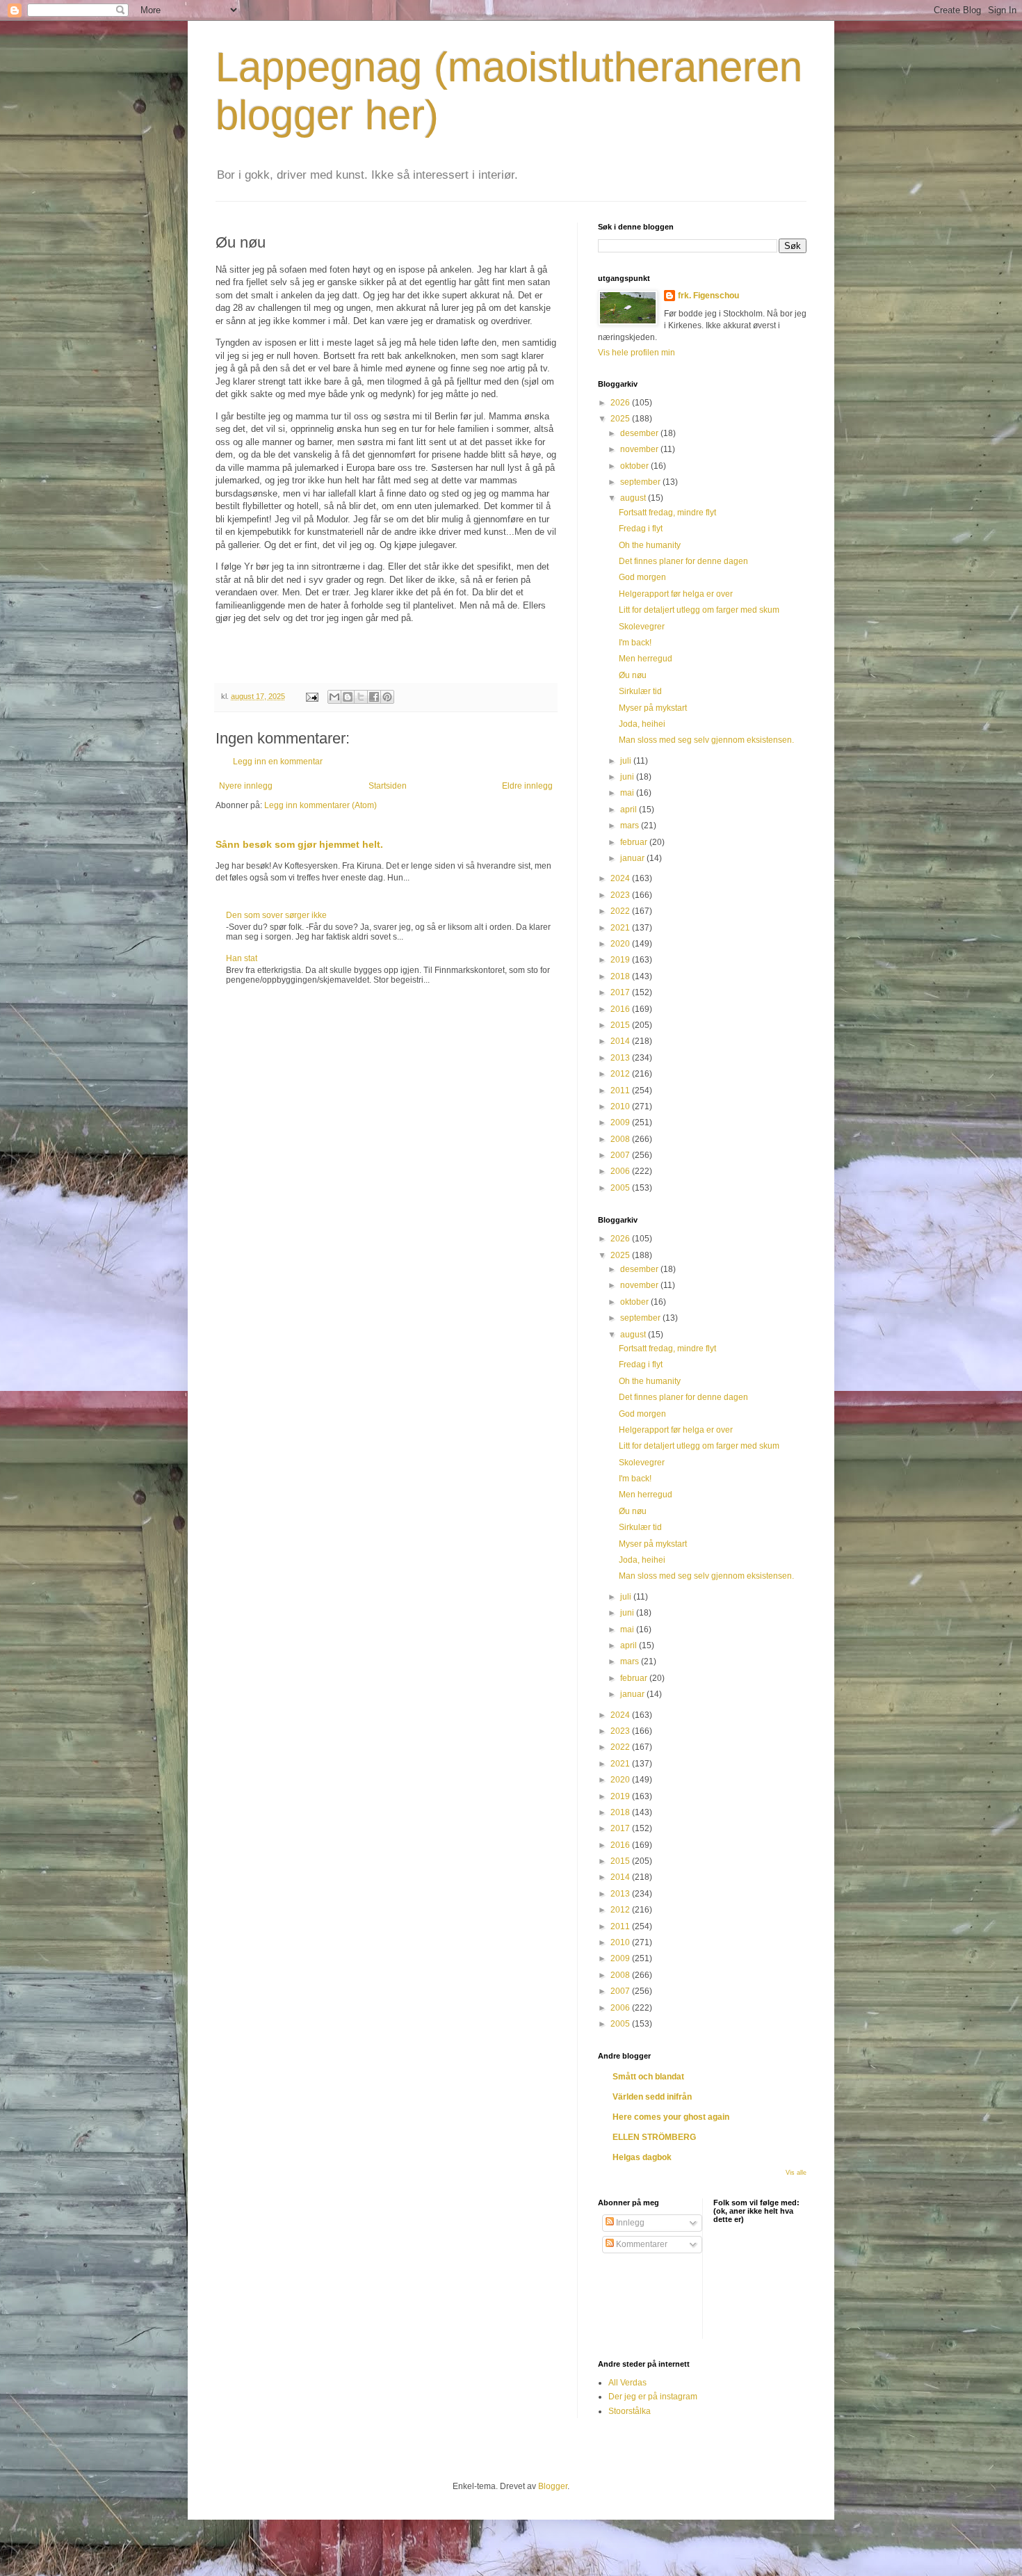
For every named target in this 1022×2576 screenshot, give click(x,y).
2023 (621, 895)
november (640, 449)
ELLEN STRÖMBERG (654, 2137)
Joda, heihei (642, 724)
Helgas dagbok (642, 2157)
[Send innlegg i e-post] (311, 696)
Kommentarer (641, 2244)
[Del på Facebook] (374, 697)
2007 (621, 1155)
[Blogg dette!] (348, 697)
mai (628, 793)
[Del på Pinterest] (387, 697)
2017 (621, 992)
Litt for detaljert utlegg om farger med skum (699, 610)
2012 (621, 1074)
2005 (621, 1188)
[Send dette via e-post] (334, 697)
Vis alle (796, 2173)
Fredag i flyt (641, 529)
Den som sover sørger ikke (276, 915)
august (634, 498)
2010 (621, 1106)
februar (635, 842)
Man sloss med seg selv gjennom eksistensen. (706, 740)
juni (628, 777)
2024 (621, 878)
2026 (621, 403)
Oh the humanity (650, 545)
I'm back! (635, 643)
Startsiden (388, 786)
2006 (621, 1171)
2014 (621, 1041)
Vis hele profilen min (636, 353)
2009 (621, 1122)
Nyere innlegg (246, 786)
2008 (621, 1139)
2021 (621, 928)
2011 (621, 1090)
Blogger (553, 2486)
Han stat (242, 958)
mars (631, 826)
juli (627, 761)
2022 (621, 911)
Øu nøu (633, 675)
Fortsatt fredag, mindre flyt (667, 513)
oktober (635, 466)
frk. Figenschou (708, 296)
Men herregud (646, 659)
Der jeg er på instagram (653, 2397)
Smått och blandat (648, 2077)
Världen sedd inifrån (652, 2097)
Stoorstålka (630, 2411)
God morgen (642, 577)
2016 (621, 1009)
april (630, 810)
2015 (621, 1025)
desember (640, 433)
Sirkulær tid (640, 691)
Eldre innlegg (527, 786)
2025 (621, 419)
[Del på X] (361, 697)
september (641, 482)
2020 (621, 944)
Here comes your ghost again (671, 2117)
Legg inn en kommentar (278, 762)
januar (633, 858)
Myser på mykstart (653, 708)
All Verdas (627, 2383)
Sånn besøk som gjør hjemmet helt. (299, 844)
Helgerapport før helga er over (676, 594)
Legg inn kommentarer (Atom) (321, 805)
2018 (621, 976)
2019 (621, 960)
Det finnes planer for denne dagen (683, 561)
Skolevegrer (642, 627)
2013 (621, 1058)
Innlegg (629, 2223)
